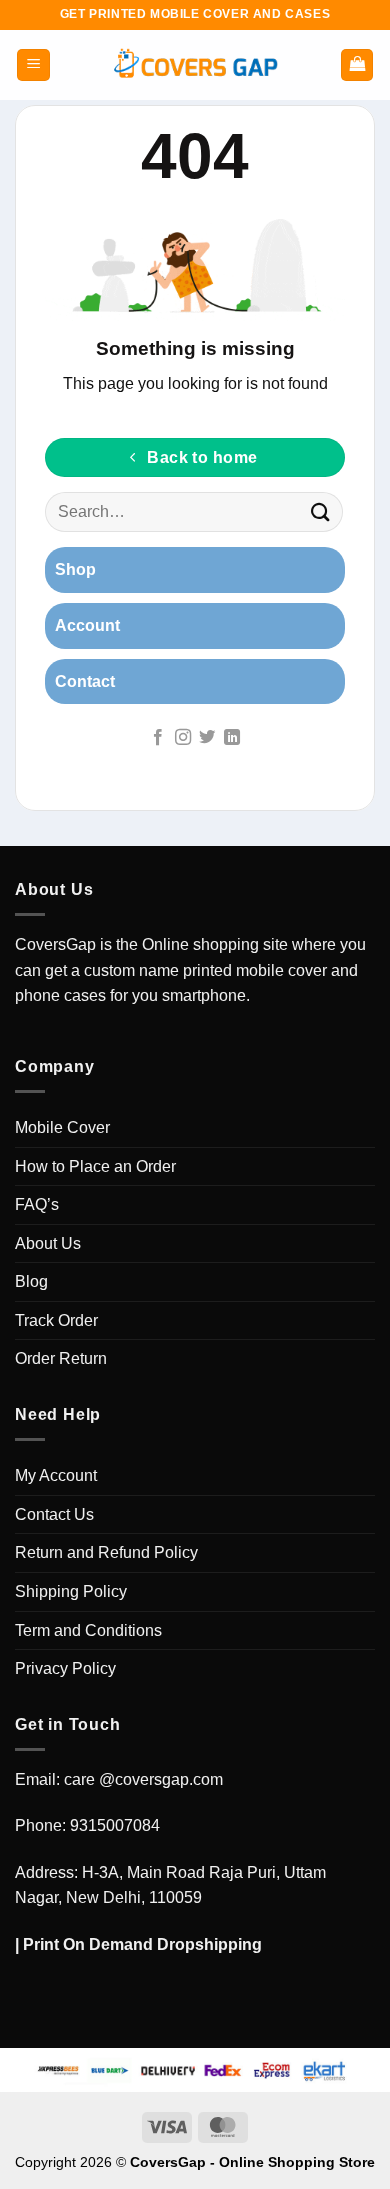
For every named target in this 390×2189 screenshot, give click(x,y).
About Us (48, 1243)
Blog (31, 1281)
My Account (56, 1475)
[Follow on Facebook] (158, 738)
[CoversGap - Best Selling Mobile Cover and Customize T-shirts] (195, 65)
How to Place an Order (95, 1166)
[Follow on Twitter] (207, 738)
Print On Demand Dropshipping (142, 1944)
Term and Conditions (88, 1630)
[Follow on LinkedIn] (232, 738)
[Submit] (321, 512)
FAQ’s (37, 1204)
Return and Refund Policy (106, 1552)
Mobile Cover (62, 1127)
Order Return (61, 1358)
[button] (33, 65)
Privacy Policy (65, 1668)
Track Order (56, 1320)
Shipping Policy (71, 1591)
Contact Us (54, 1514)
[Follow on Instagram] (183, 738)
